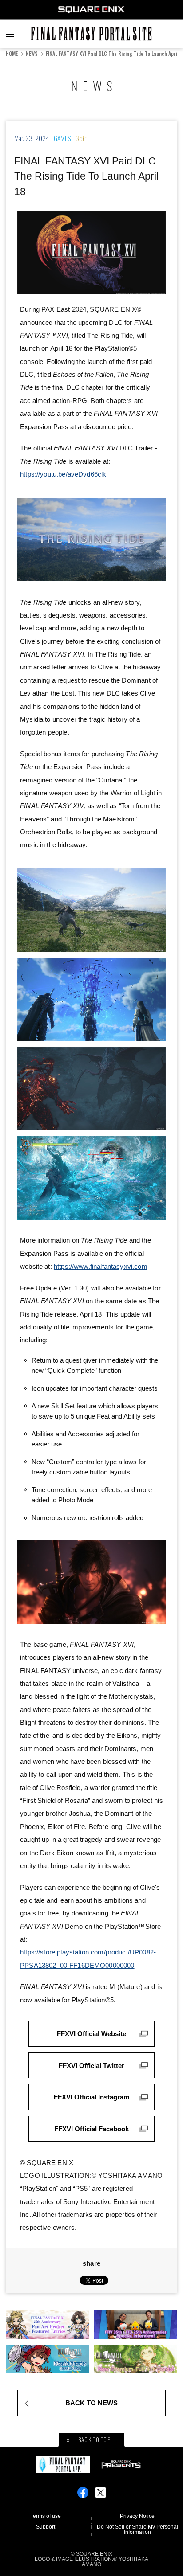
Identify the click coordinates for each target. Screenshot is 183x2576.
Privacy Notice (137, 2516)
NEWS (32, 53)
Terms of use (46, 2516)
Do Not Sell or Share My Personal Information (137, 2529)
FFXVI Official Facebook (91, 2129)
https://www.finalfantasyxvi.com (101, 1266)
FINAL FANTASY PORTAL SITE (91, 34)
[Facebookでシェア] (83, 2495)
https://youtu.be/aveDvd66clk (63, 474)
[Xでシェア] (101, 2495)
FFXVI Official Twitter (91, 2066)
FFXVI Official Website (91, 2034)
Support (46, 2527)
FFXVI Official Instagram (91, 2097)
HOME (12, 53)
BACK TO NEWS (91, 2403)
